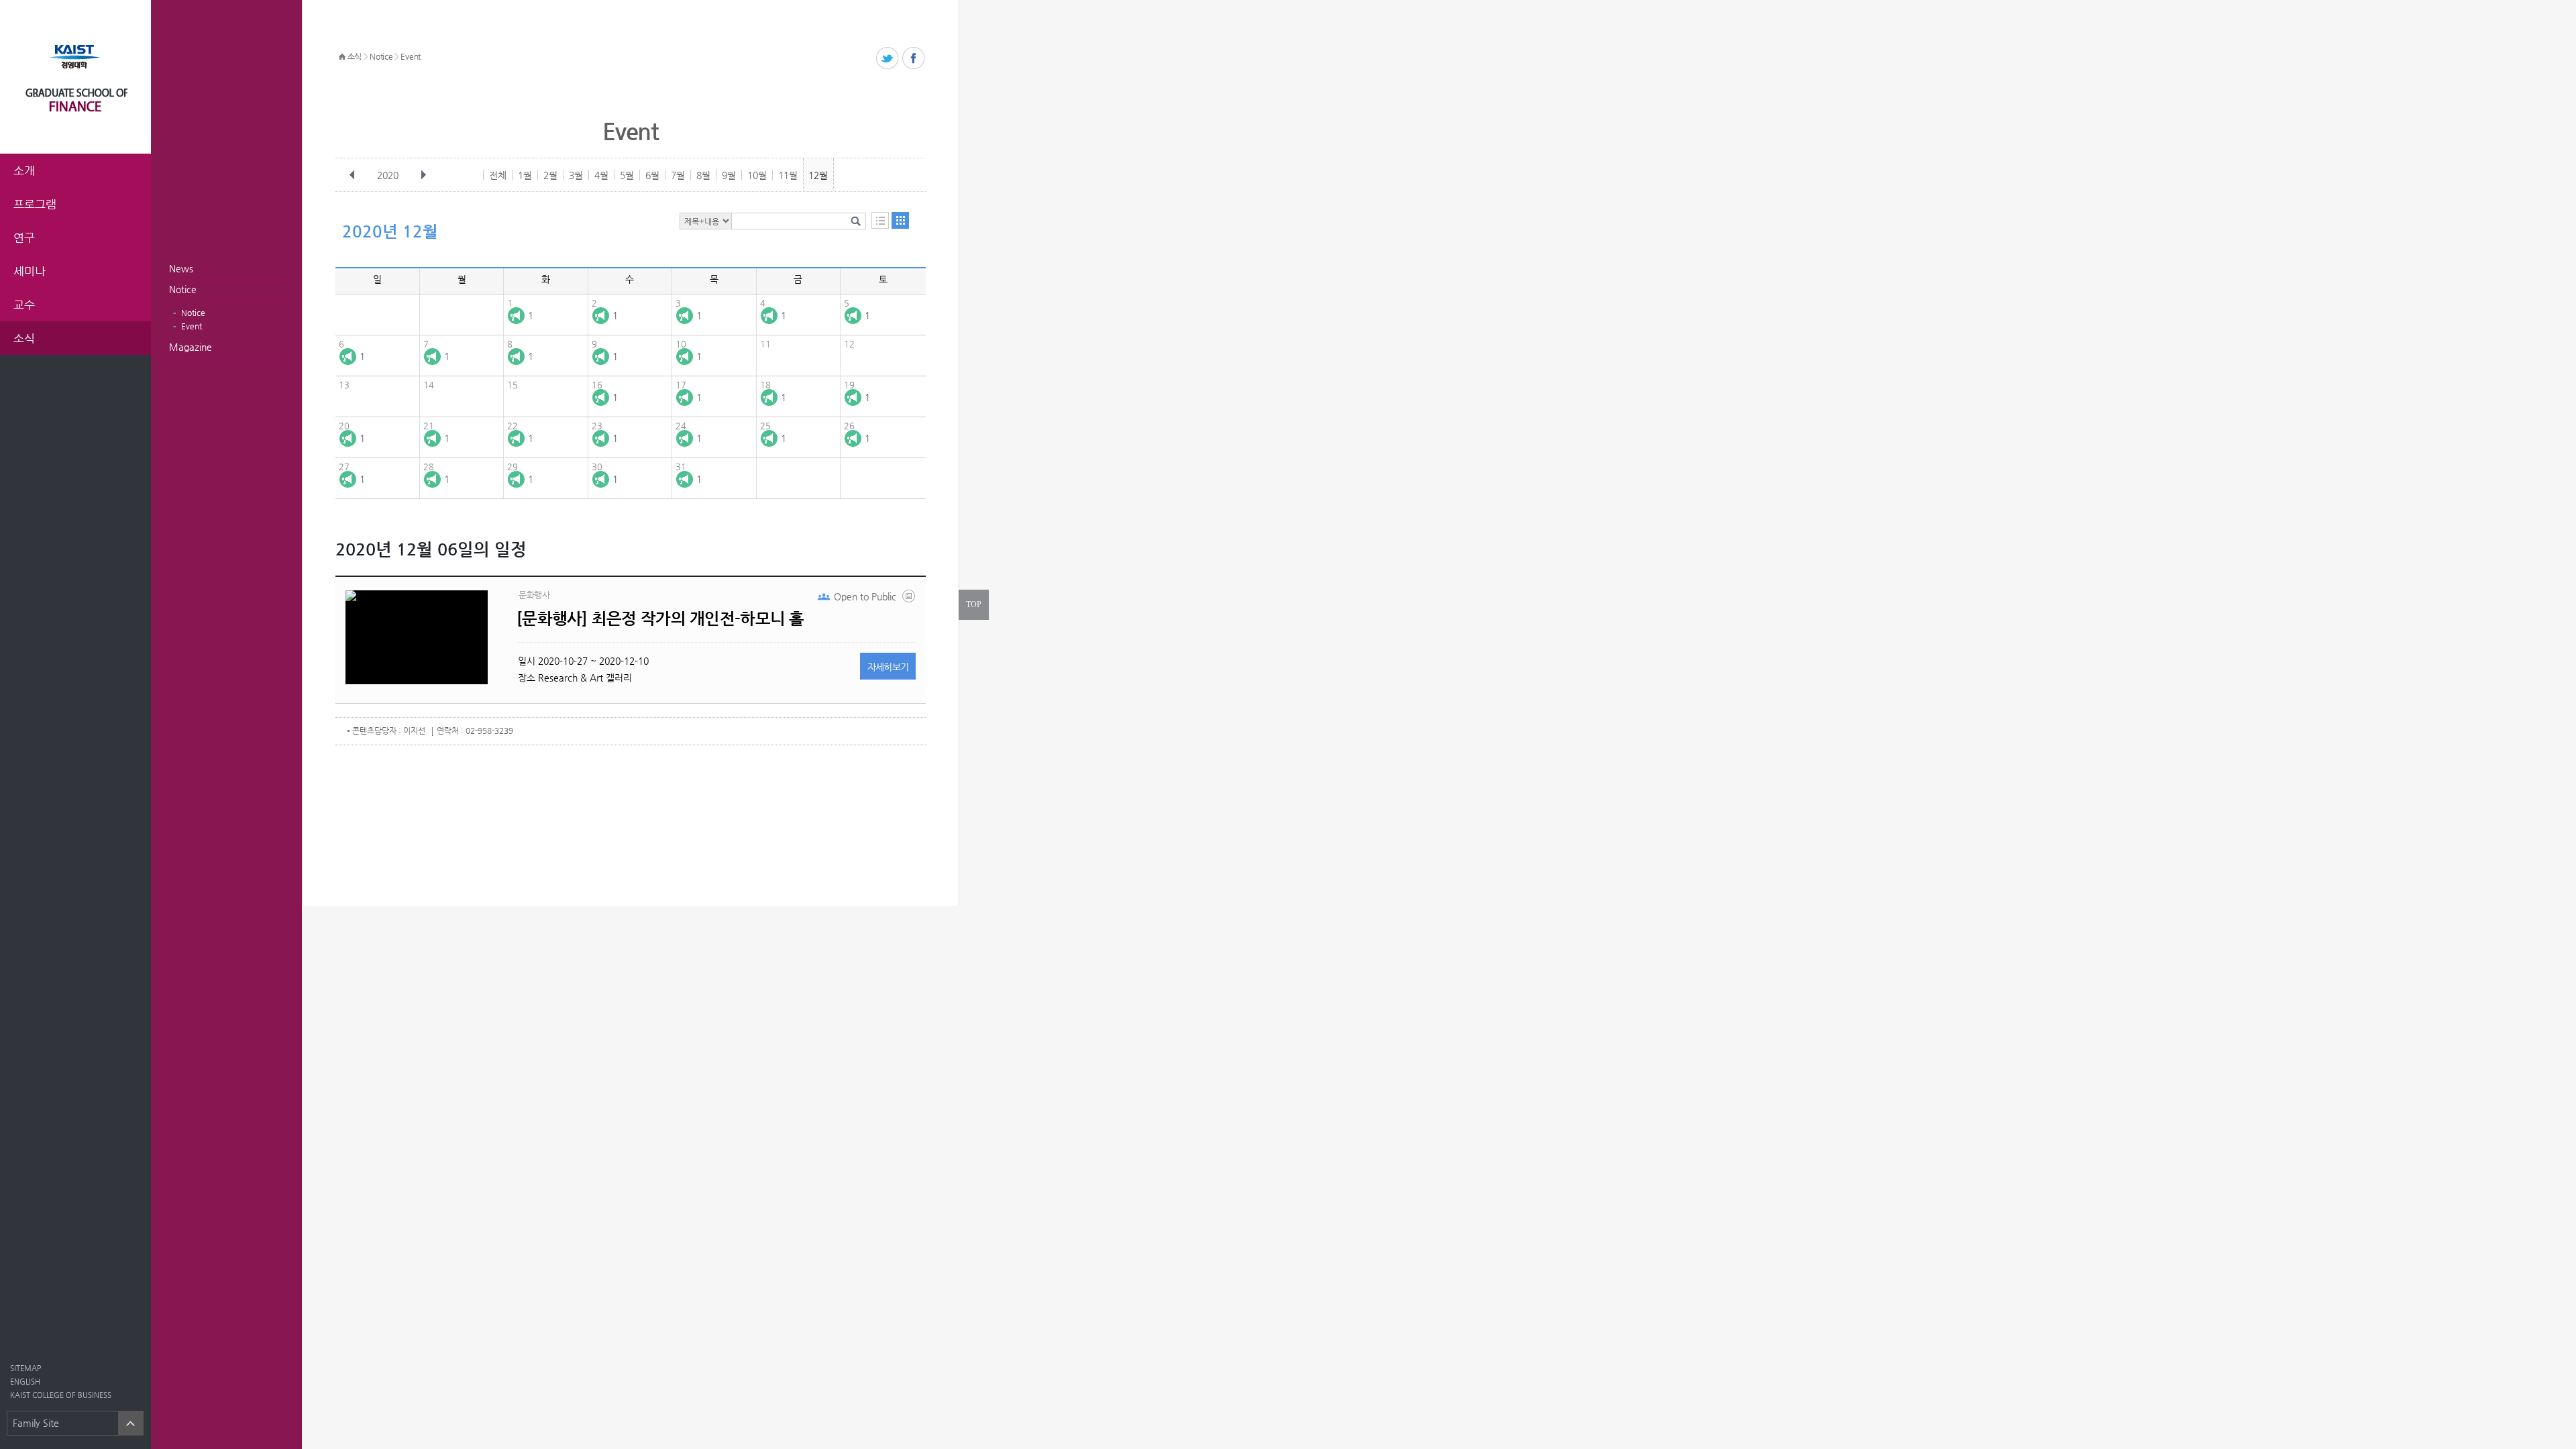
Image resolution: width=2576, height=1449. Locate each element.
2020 (388, 175)
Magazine (191, 347)
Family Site (36, 1423)
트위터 (888, 59)
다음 (423, 175)
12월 (818, 175)
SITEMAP (25, 1368)
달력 (900, 220)
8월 (703, 175)
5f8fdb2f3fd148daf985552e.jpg (910, 599)
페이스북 (914, 59)
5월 (627, 175)
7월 (678, 175)
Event (192, 326)
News (181, 268)
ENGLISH (25, 1382)
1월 (525, 175)
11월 (788, 175)
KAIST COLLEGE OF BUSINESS (61, 1395)
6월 (652, 175)
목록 (880, 220)
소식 (355, 56)
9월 (729, 175)
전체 (498, 175)
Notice (183, 289)
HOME (342, 57)
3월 (576, 175)
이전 (352, 175)
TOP (974, 604)
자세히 (888, 667)
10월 (757, 175)
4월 (601, 175)
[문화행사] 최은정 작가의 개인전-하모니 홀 (660, 619)
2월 (550, 175)
